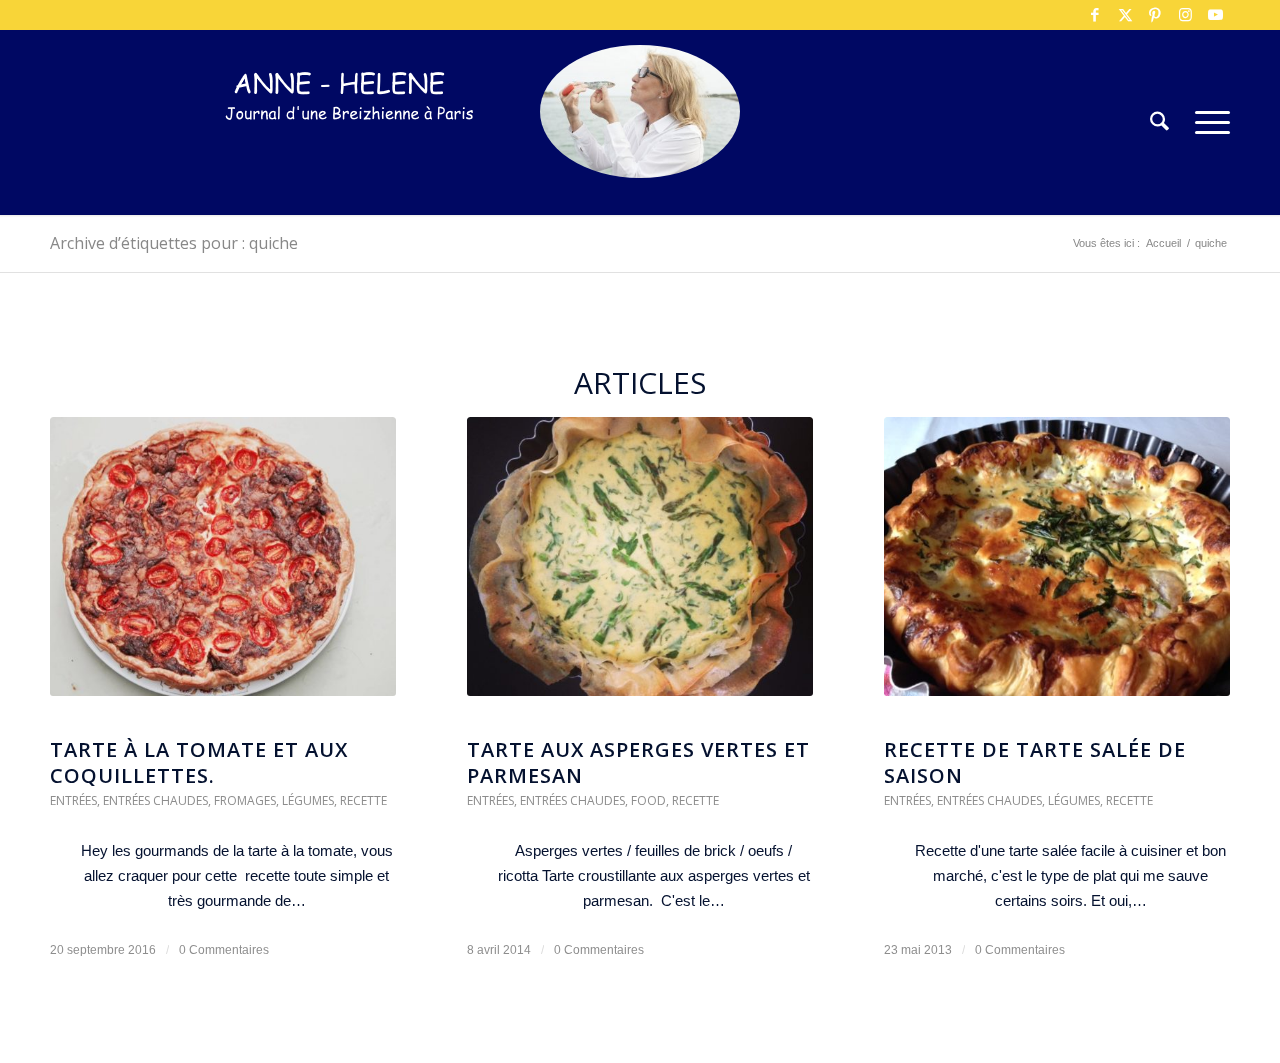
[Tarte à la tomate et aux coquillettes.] (223, 567)
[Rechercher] (1159, 122)
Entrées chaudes (155, 800)
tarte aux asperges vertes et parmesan (638, 762)
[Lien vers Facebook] (1095, 15)
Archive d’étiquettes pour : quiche (174, 243)
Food (648, 800)
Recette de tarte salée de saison (1035, 762)
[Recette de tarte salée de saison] (1057, 567)
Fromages (245, 800)
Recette (363, 800)
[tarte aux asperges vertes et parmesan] (640, 567)
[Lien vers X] (1125, 15)
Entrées (73, 800)
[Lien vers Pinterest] (1155, 15)
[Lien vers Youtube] (1215, 15)
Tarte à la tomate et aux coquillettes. (199, 762)
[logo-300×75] (350, 152)
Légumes (308, 800)
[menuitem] (1159, 122)
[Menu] (1206, 122)
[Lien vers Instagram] (1185, 15)
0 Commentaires (224, 950)
